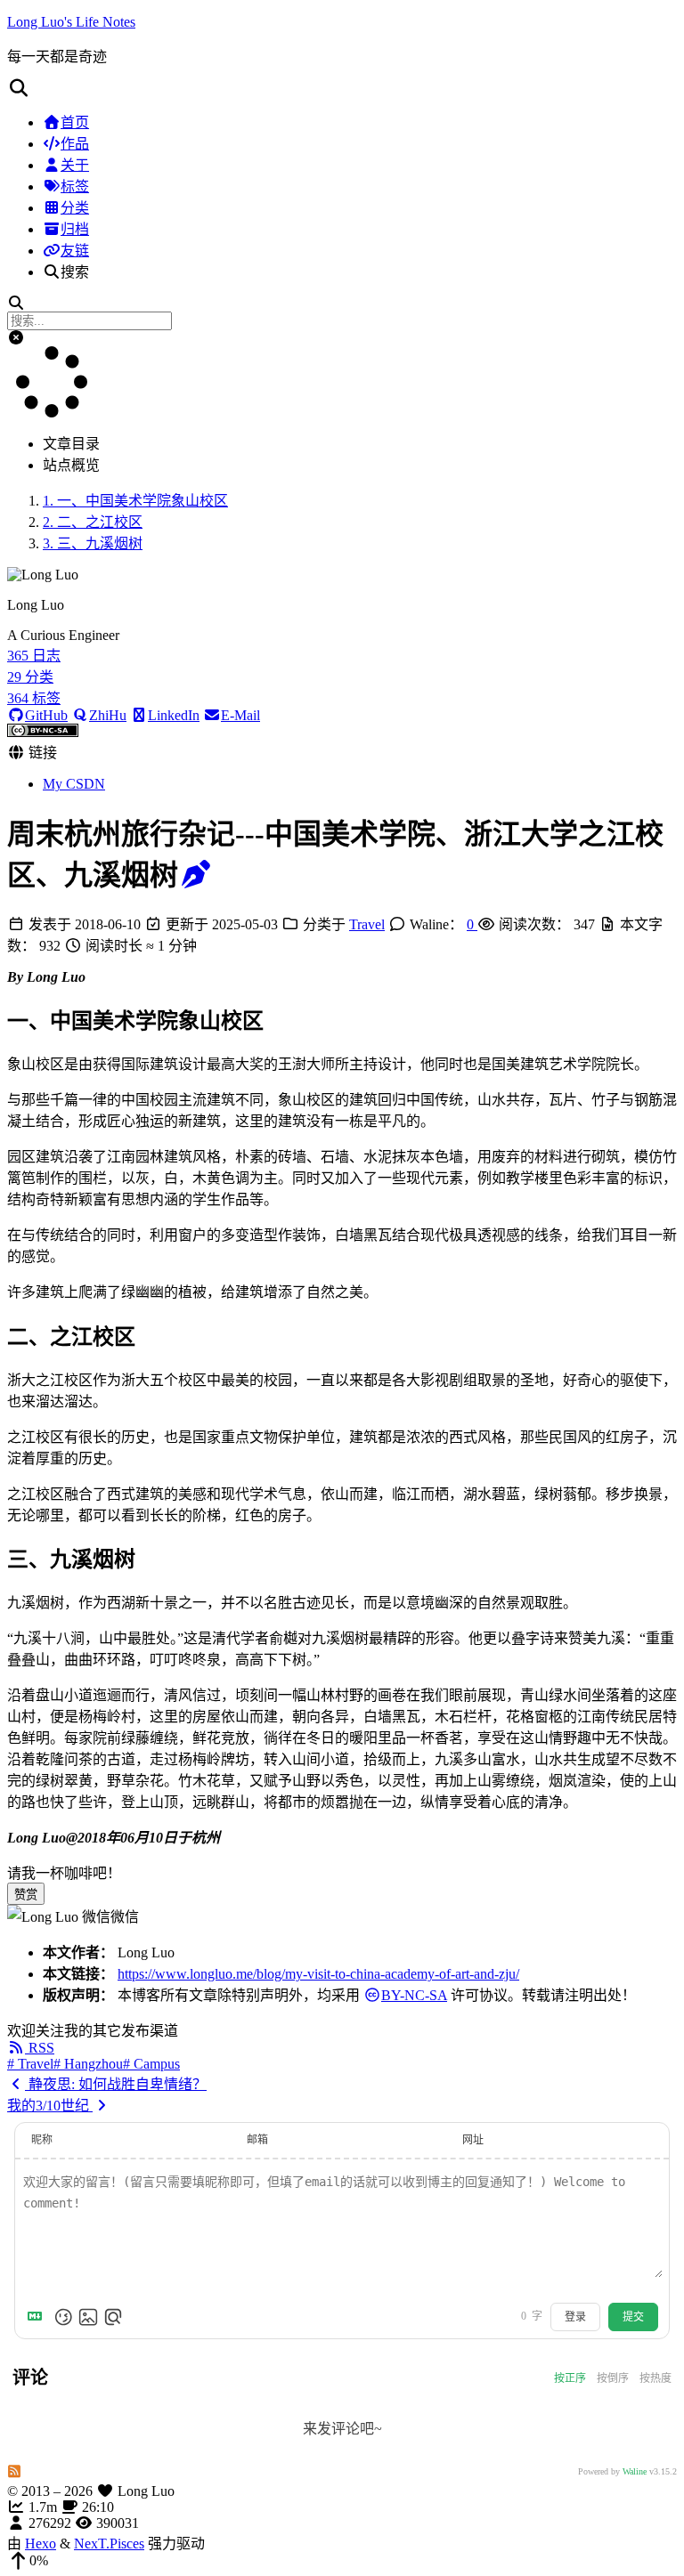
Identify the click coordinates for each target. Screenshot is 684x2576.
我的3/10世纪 (50, 2106)
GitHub (46, 715)
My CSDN (74, 784)
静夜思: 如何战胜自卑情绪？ (116, 2084)
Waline (635, 2471)
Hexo (41, 2544)
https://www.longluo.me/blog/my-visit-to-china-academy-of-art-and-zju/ (318, 1974)
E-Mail (240, 715)
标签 (75, 186)
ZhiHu (108, 715)
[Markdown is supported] (38, 2317)
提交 (633, 2317)
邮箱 (257, 2140)
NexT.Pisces (109, 2544)
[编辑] (196, 875)
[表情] (63, 2317)
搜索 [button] (75, 272)
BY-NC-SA (414, 1995)
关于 (75, 165)
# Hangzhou (88, 2064)
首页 (75, 122)
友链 (75, 251)
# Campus (151, 2064)
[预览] (113, 2317)
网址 (473, 2140)
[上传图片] (88, 2317)
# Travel (30, 2064)
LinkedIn (174, 715)
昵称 (42, 2140)
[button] (342, 88)
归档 (75, 229)
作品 (75, 144)
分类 (75, 208)
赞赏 (26, 1895)
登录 (575, 2317)
